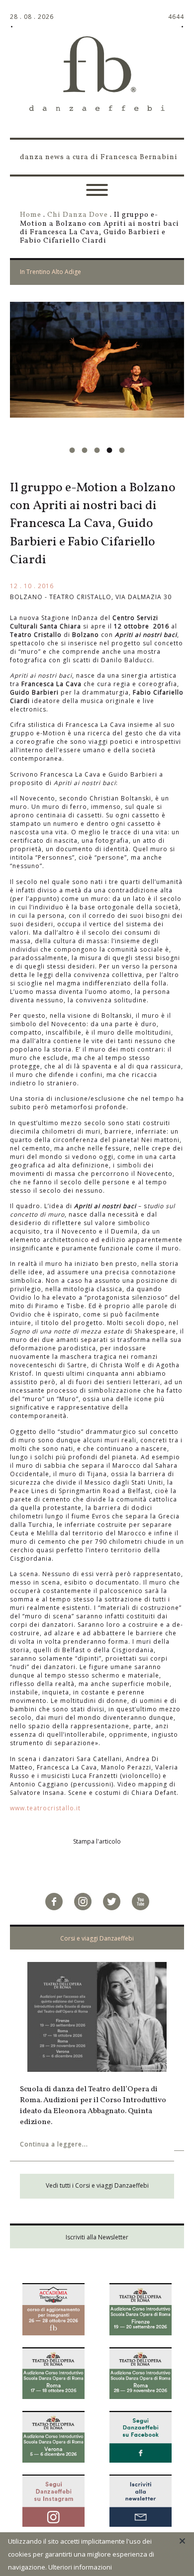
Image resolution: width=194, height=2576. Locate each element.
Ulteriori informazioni (80, 2567)
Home (31, 215)
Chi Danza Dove (78, 215)
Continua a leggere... (54, 2134)
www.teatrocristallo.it (45, 1808)
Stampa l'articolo (97, 1841)
